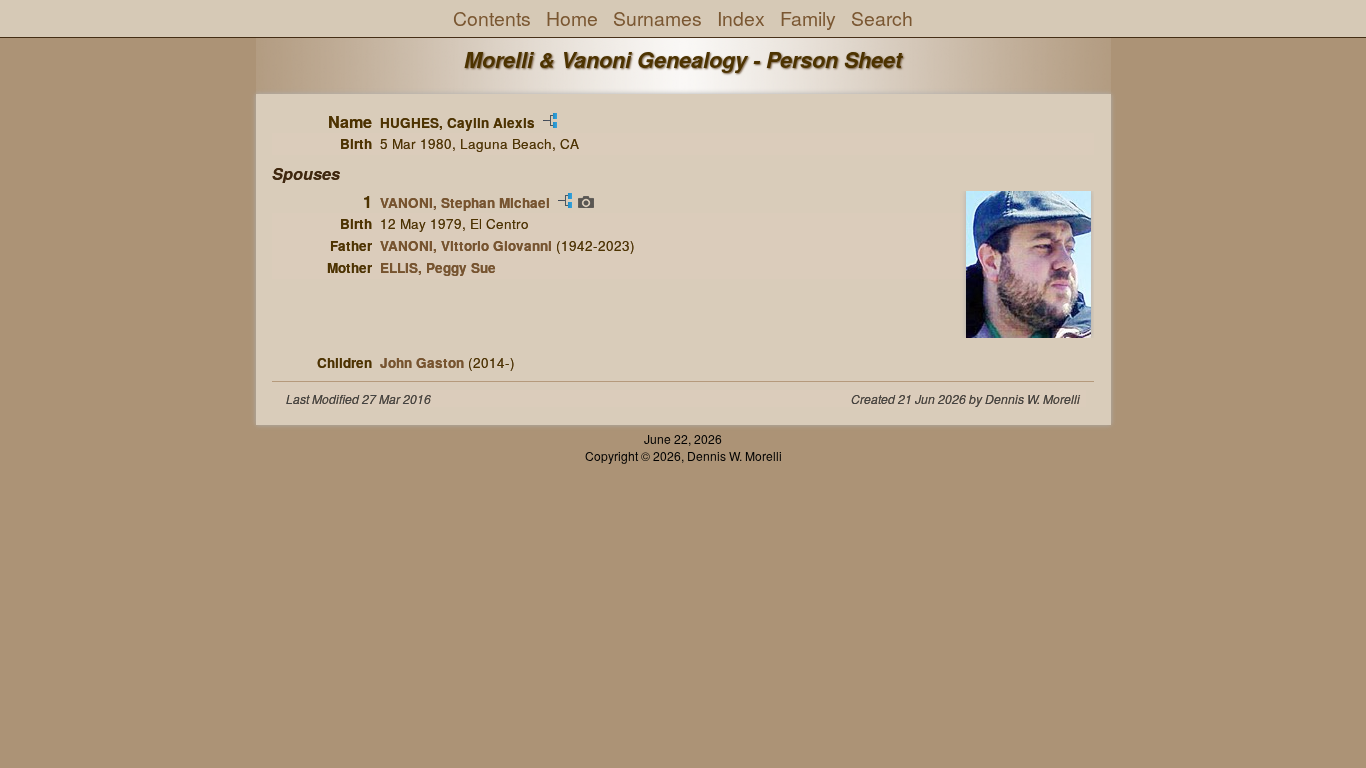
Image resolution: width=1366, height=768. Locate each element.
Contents (492, 18)
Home (572, 18)
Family (808, 18)
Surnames (657, 18)
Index (741, 18)
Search (882, 18)
